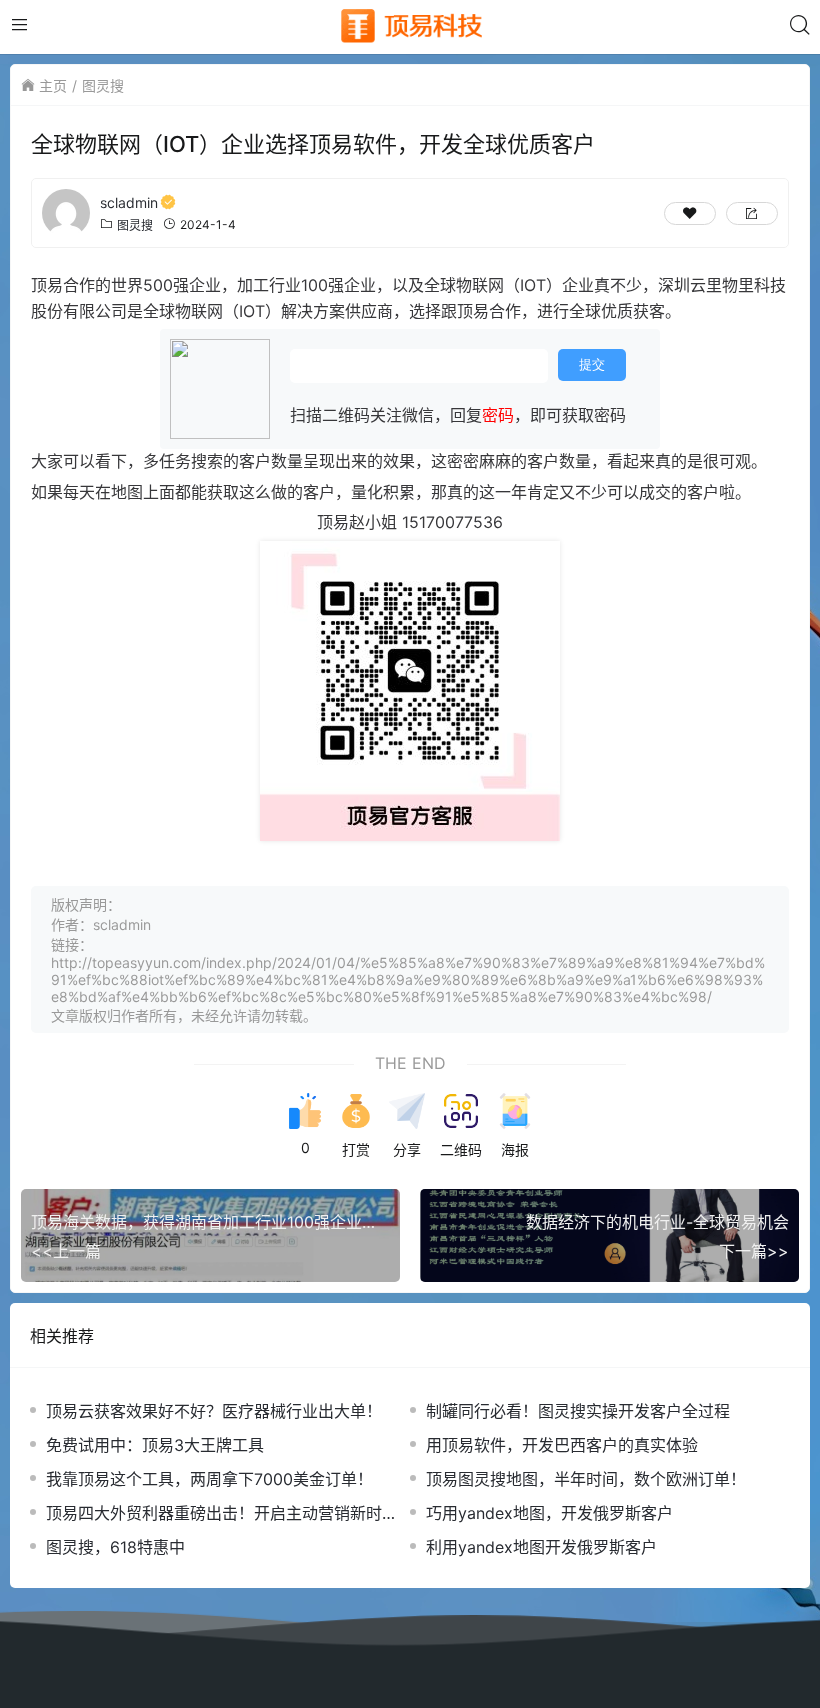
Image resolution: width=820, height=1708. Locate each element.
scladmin (129, 202)
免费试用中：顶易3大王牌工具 (155, 1445)
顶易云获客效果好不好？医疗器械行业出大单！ (214, 1411)
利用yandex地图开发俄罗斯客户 (541, 1547)
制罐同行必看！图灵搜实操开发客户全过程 (578, 1411)
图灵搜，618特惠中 (115, 1547)
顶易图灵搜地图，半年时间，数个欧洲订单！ (586, 1479)
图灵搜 (103, 85)
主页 (53, 85)
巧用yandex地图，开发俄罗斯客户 (549, 1513)
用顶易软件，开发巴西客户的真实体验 (562, 1445)
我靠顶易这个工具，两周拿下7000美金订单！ (209, 1479)
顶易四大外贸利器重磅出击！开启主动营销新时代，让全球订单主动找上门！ (214, 1513)
